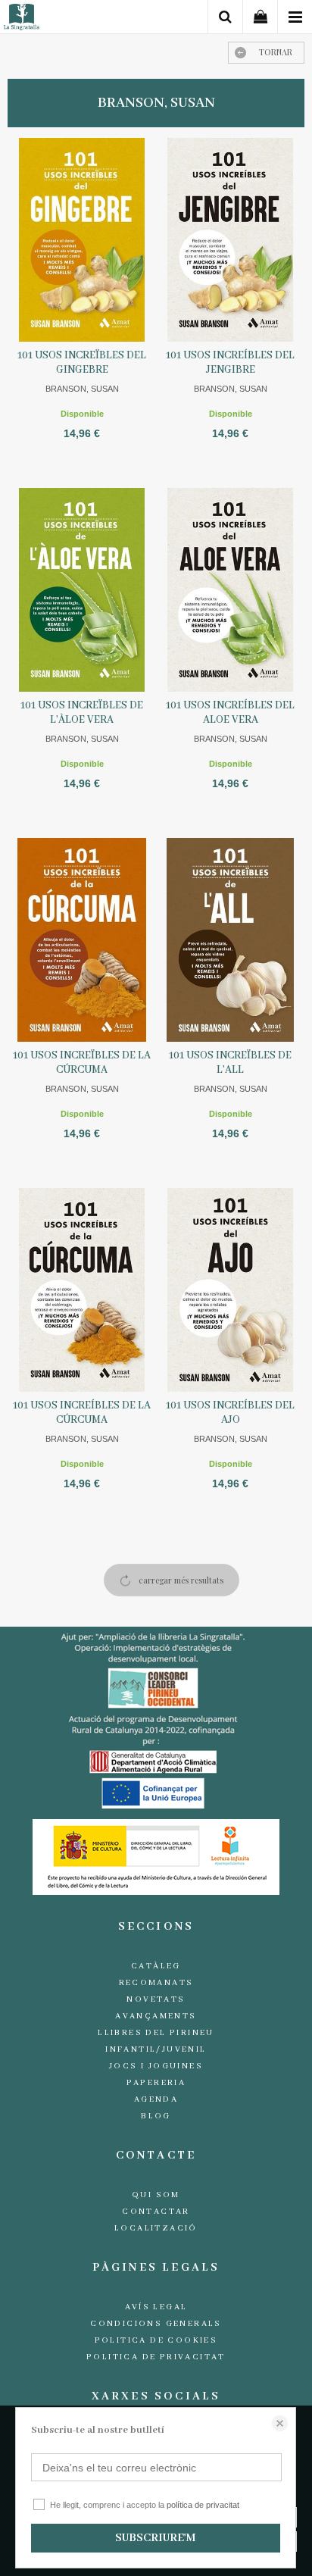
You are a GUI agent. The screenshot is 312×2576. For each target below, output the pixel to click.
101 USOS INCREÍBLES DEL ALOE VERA (230, 713)
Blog (156, 2116)
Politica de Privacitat (156, 2357)
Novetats (156, 1999)
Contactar (156, 2212)
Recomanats (156, 1983)
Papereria (156, 2083)
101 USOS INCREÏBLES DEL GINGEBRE (82, 363)
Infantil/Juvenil (156, 2049)
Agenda (156, 2099)
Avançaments (156, 2016)
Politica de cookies (156, 2340)
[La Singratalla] (22, 19)
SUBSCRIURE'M (155, 2538)
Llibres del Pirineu (156, 2033)
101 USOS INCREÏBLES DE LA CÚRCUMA (82, 1063)
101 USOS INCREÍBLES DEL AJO (230, 1413)
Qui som (156, 2195)
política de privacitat (203, 2505)
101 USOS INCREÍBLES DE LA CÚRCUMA (82, 1413)
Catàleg (156, 1966)
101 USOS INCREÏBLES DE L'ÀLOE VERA (82, 713)
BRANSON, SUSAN (82, 389)
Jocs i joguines (156, 2066)
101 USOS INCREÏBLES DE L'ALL (230, 1063)
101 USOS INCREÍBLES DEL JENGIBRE (230, 363)
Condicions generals (156, 2324)
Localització (156, 2228)
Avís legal (156, 2307)
